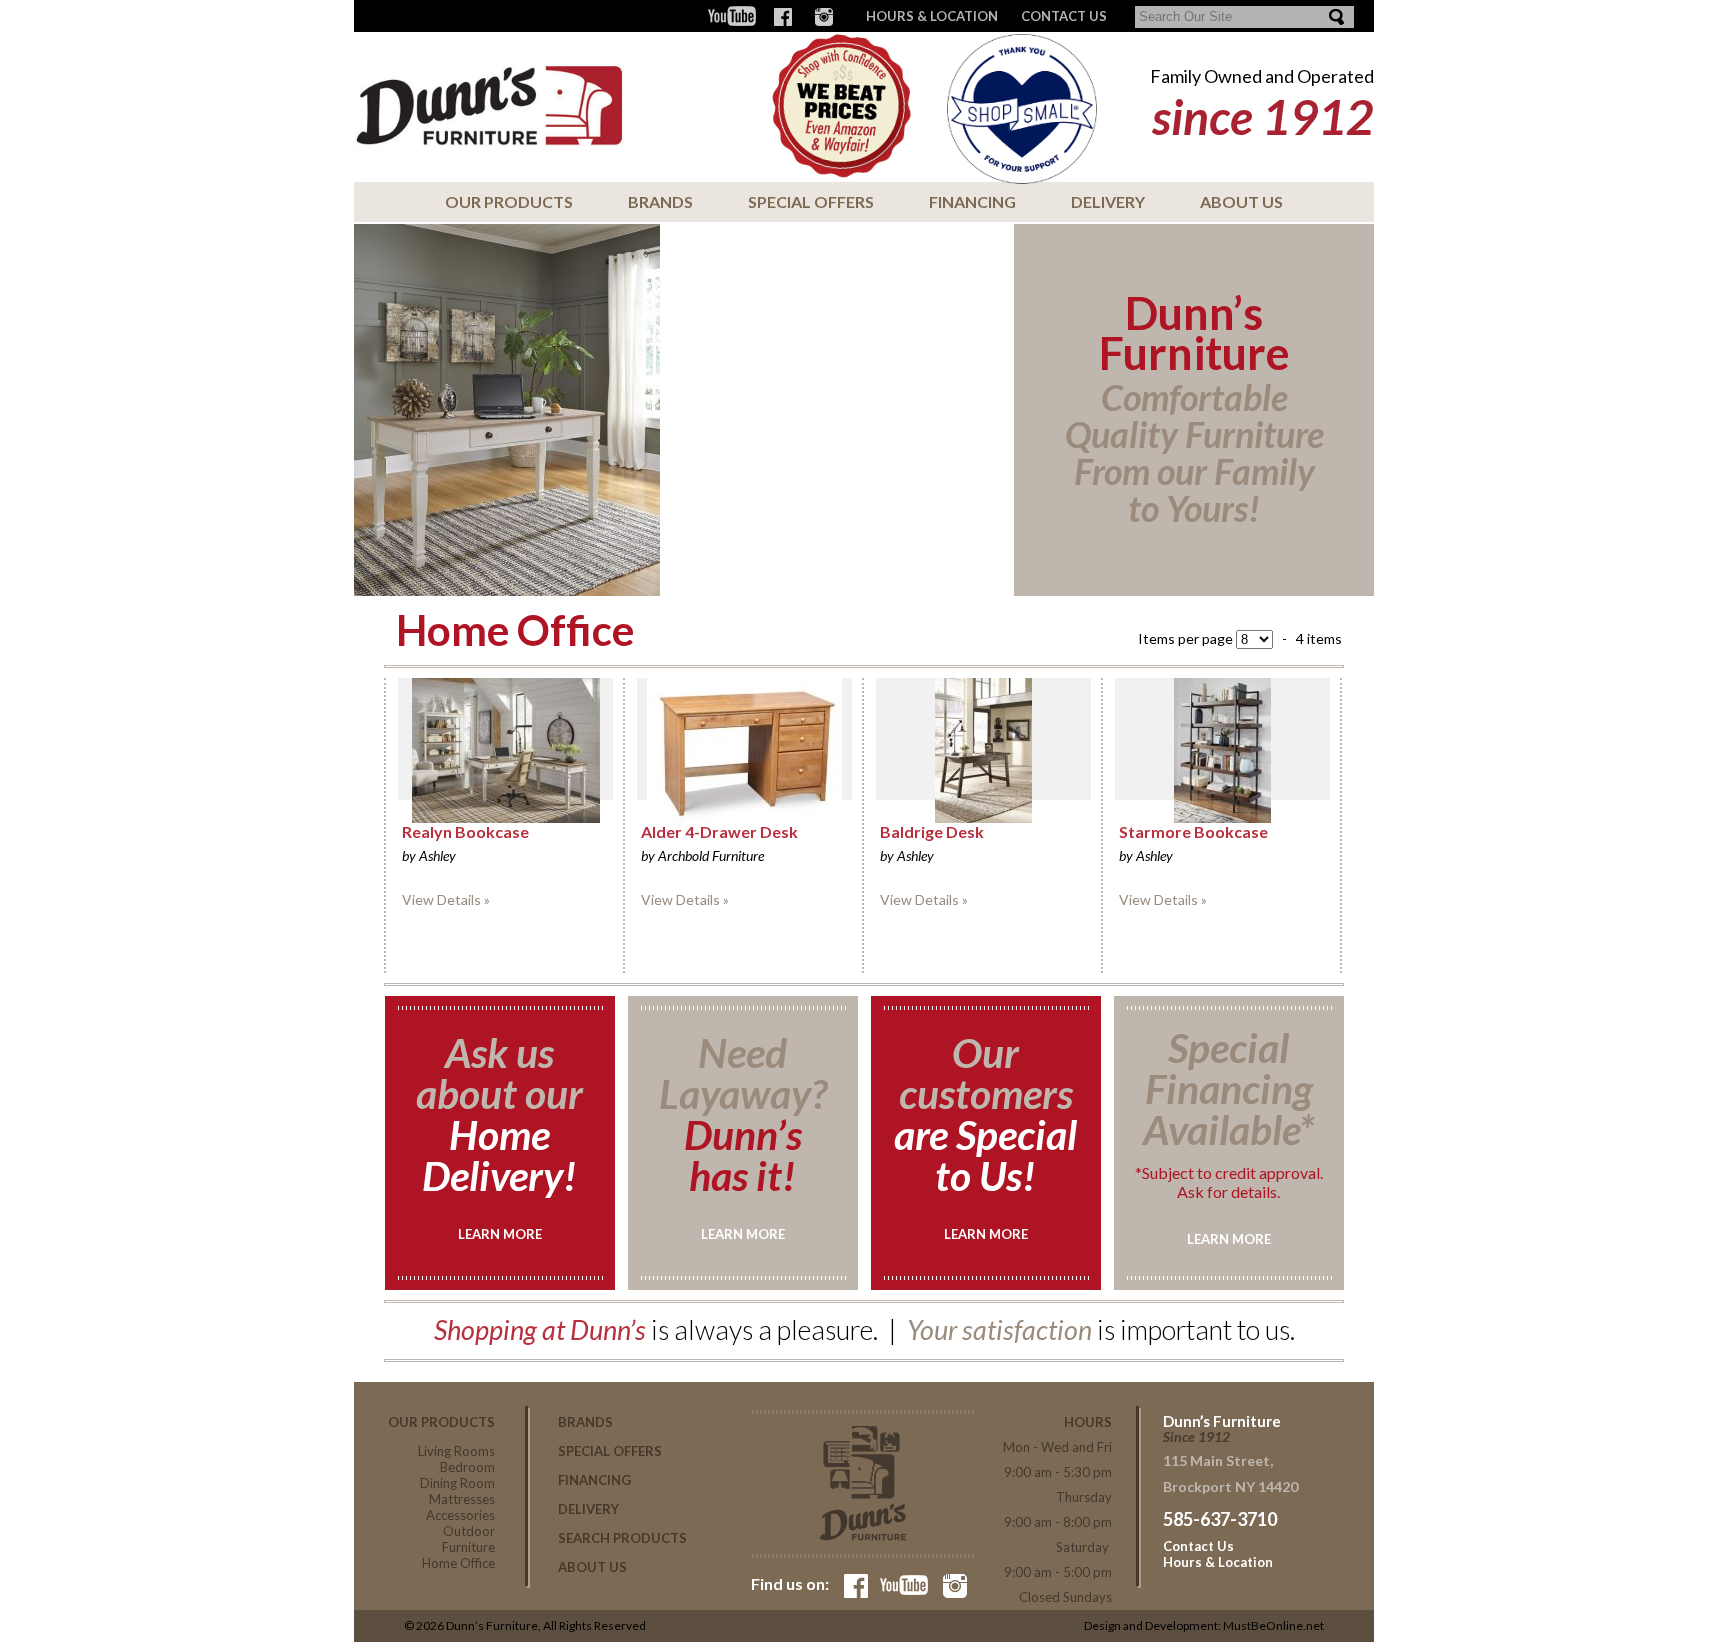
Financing (972, 201)
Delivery (1108, 201)
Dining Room (457, 1483)
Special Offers (811, 201)
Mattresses (462, 1499)
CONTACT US (1064, 16)
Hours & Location (932, 16)
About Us (1241, 201)
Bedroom (467, 1467)
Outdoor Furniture (468, 1539)
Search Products (622, 1538)
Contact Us (1198, 1546)
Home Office (458, 1563)
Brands (660, 201)
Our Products (509, 201)
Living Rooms (456, 1451)
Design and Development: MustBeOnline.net (1204, 1625)
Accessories (460, 1515)
